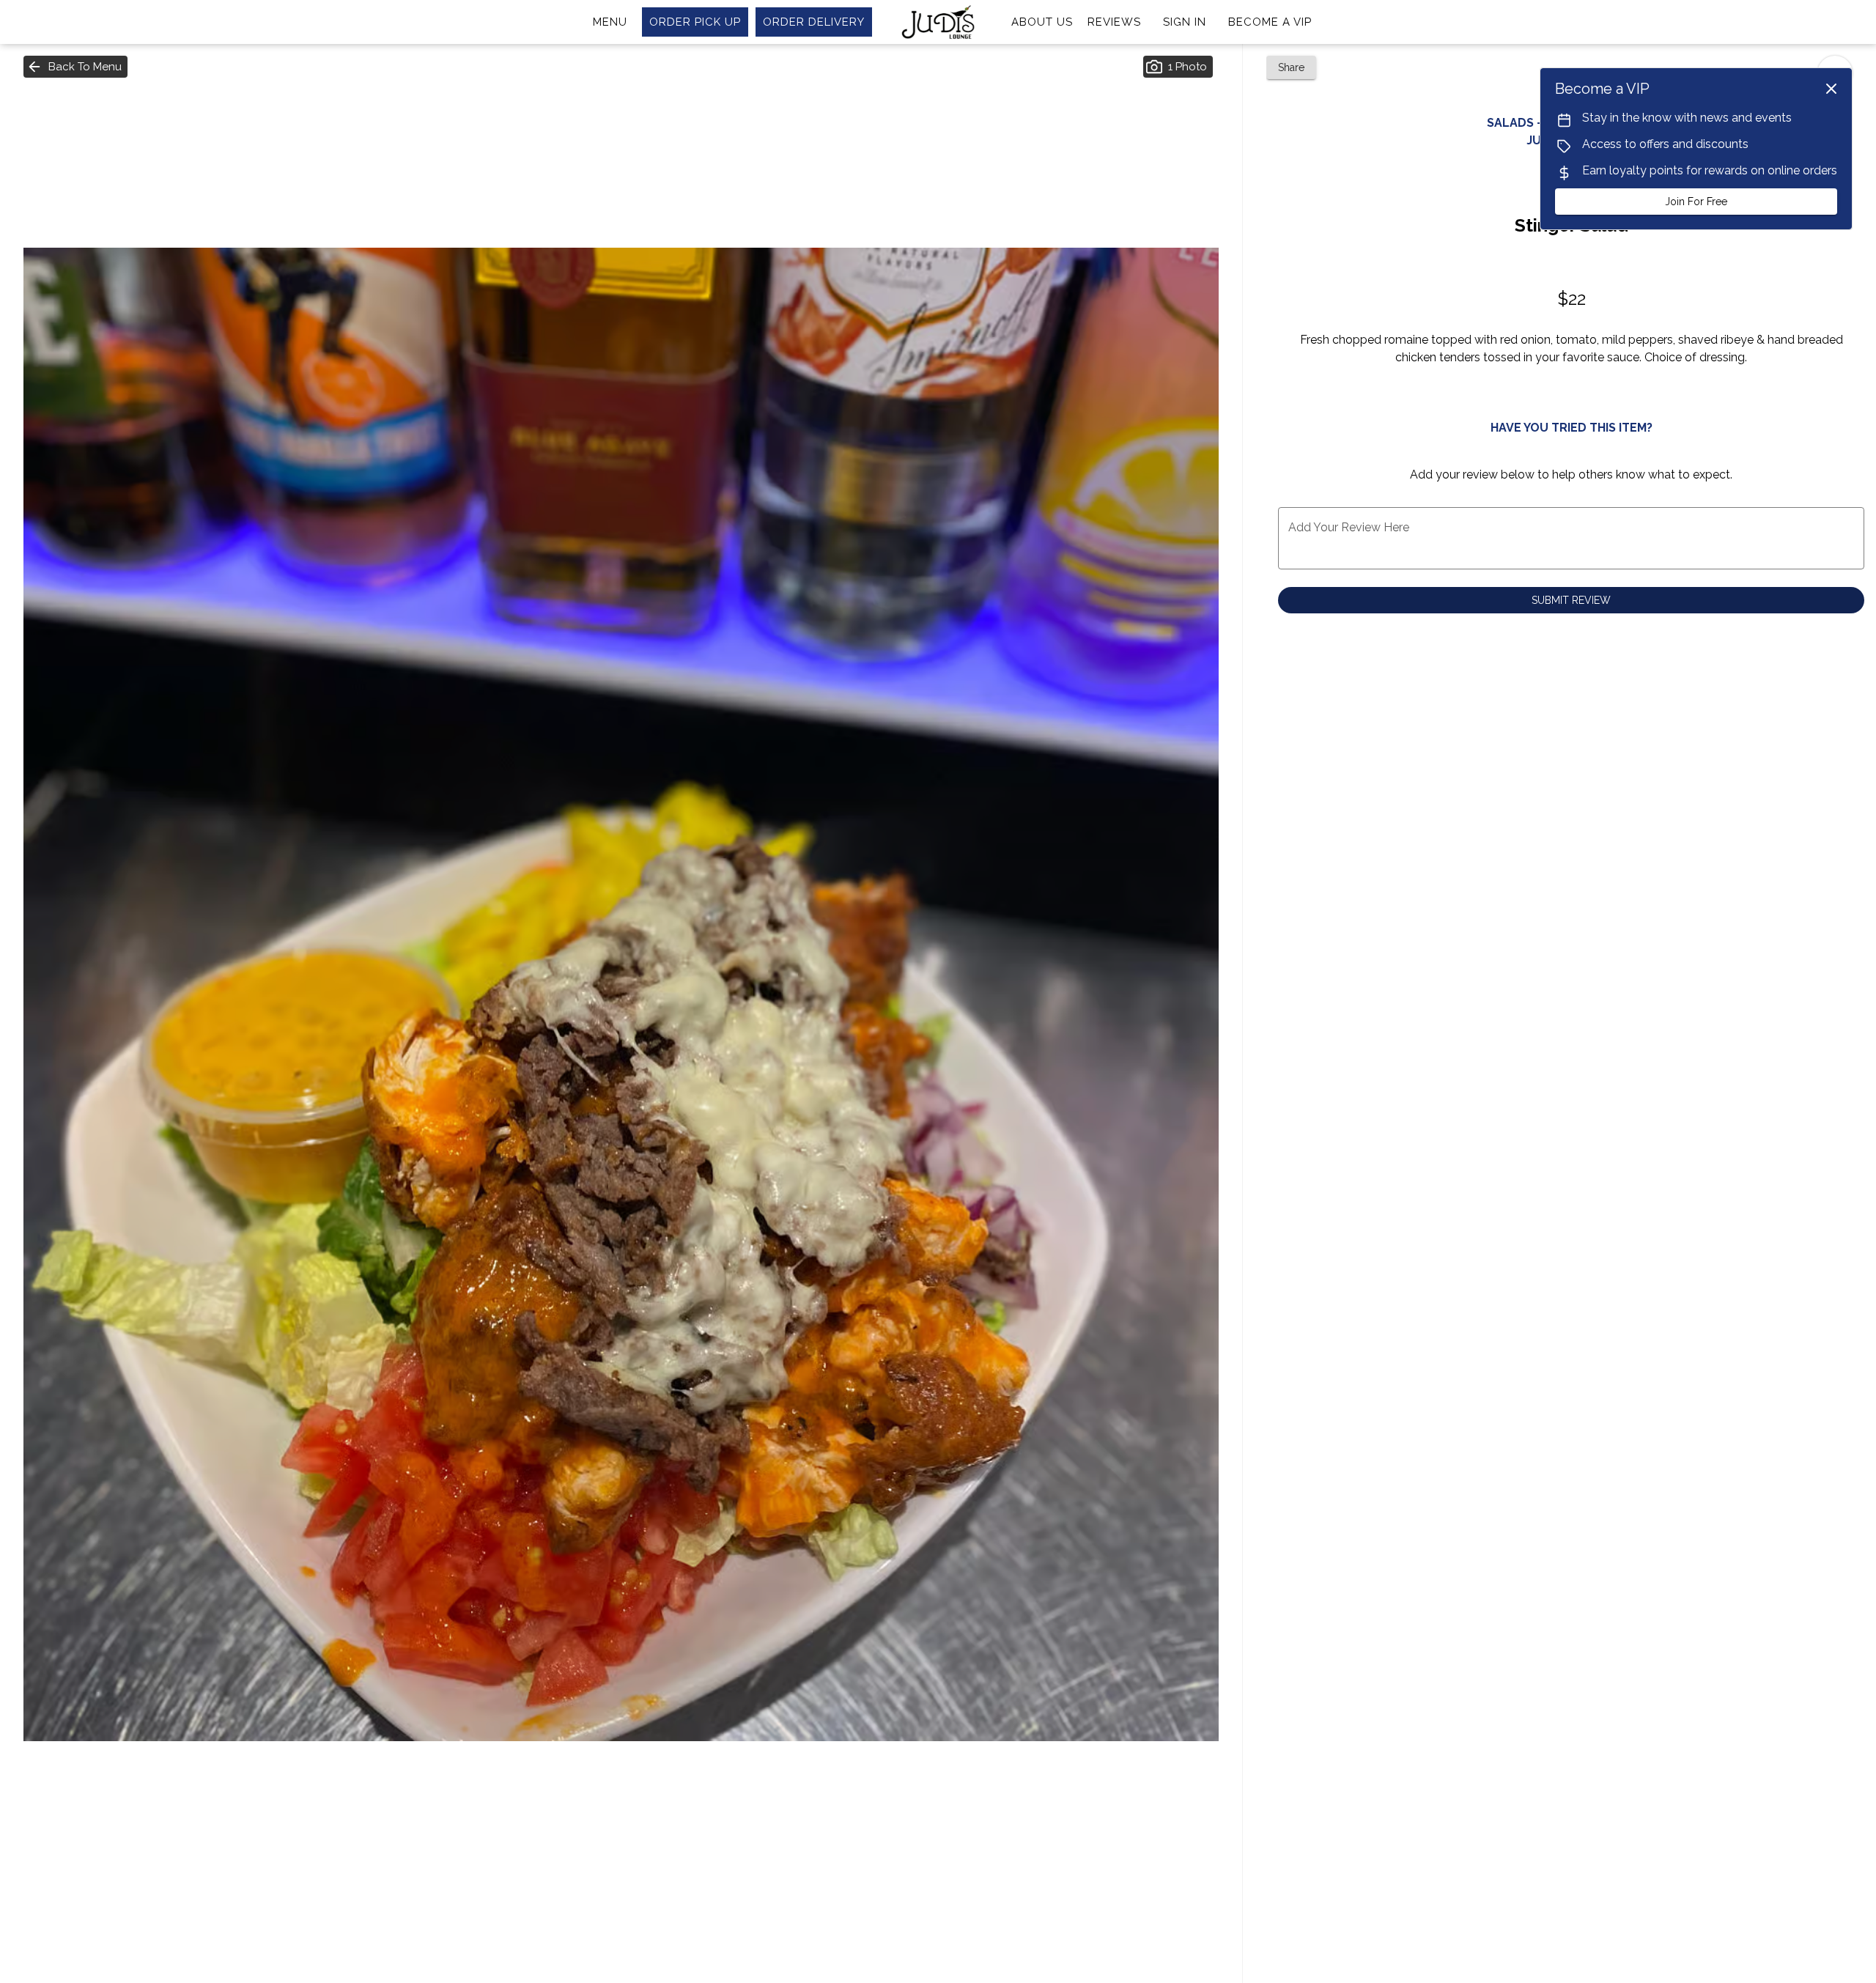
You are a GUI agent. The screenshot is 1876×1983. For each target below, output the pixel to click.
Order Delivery (814, 22)
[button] (75, 67)
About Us (1042, 22)
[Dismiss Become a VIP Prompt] (1831, 89)
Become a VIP (1270, 22)
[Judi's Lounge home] (938, 22)
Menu (610, 22)
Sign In (1185, 22)
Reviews (1114, 22)
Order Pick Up (695, 22)
